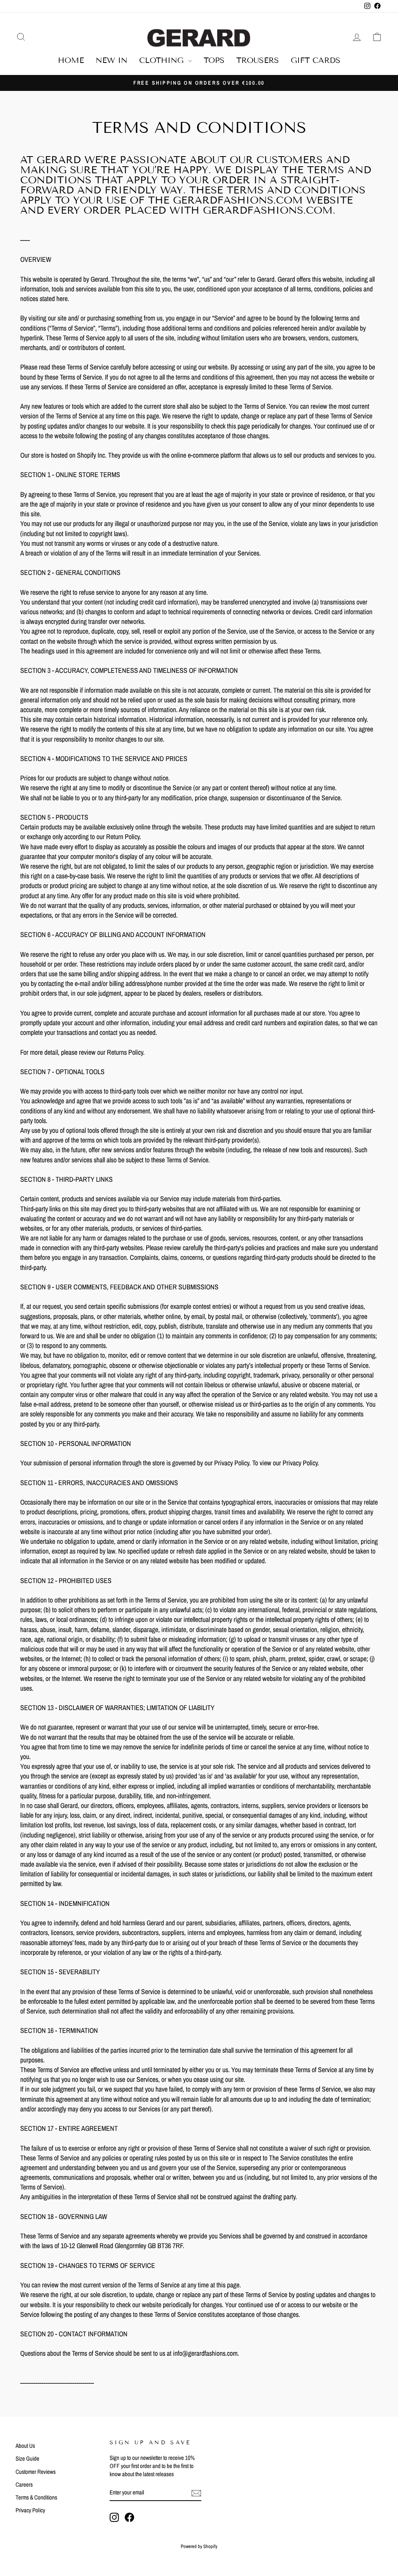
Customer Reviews (36, 2472)
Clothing (163, 60)
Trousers (258, 60)
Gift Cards (316, 60)
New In (112, 60)
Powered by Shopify (199, 2546)
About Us (25, 2446)
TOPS (214, 60)
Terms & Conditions (36, 2497)
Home (71, 60)
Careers (24, 2485)
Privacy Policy (30, 2510)
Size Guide (27, 2458)
